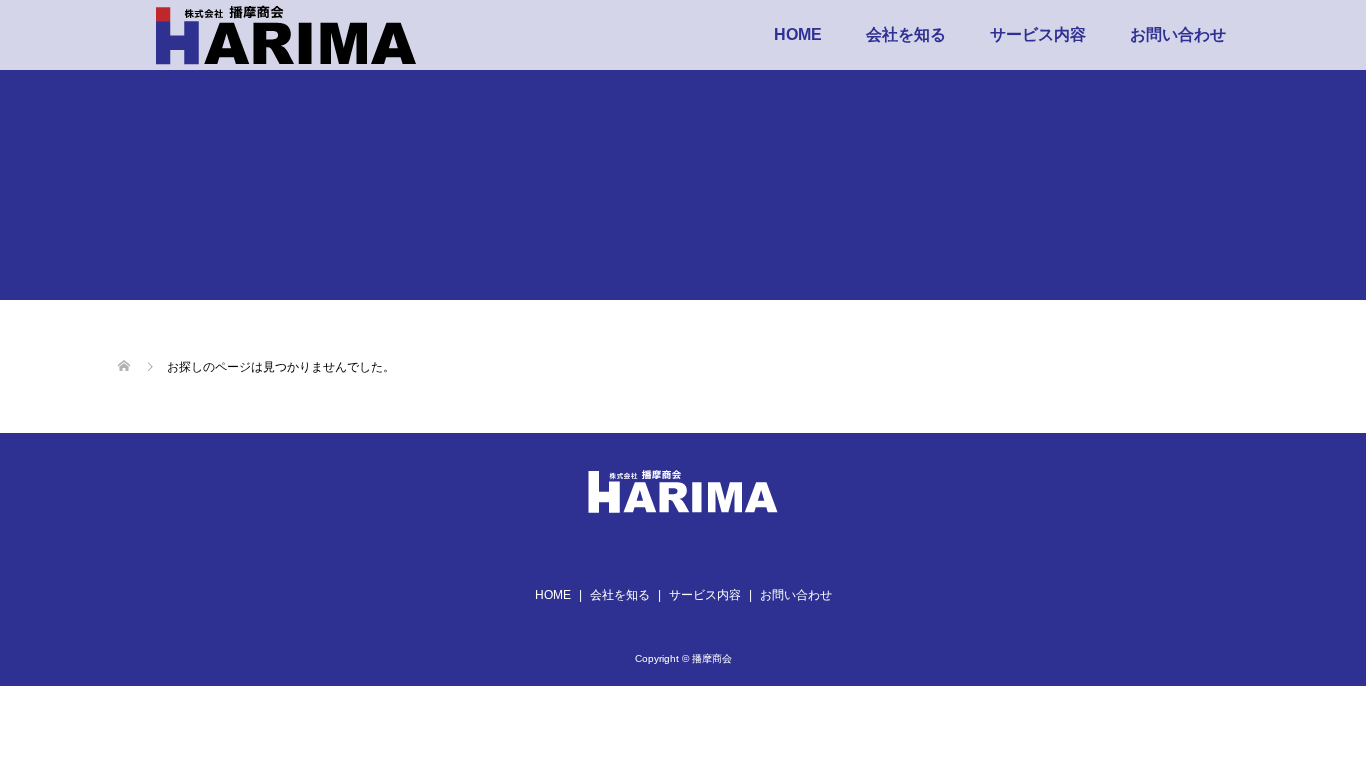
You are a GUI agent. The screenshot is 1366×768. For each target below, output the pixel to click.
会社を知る (906, 34)
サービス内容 (1038, 34)
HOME (798, 34)
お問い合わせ (1178, 34)
